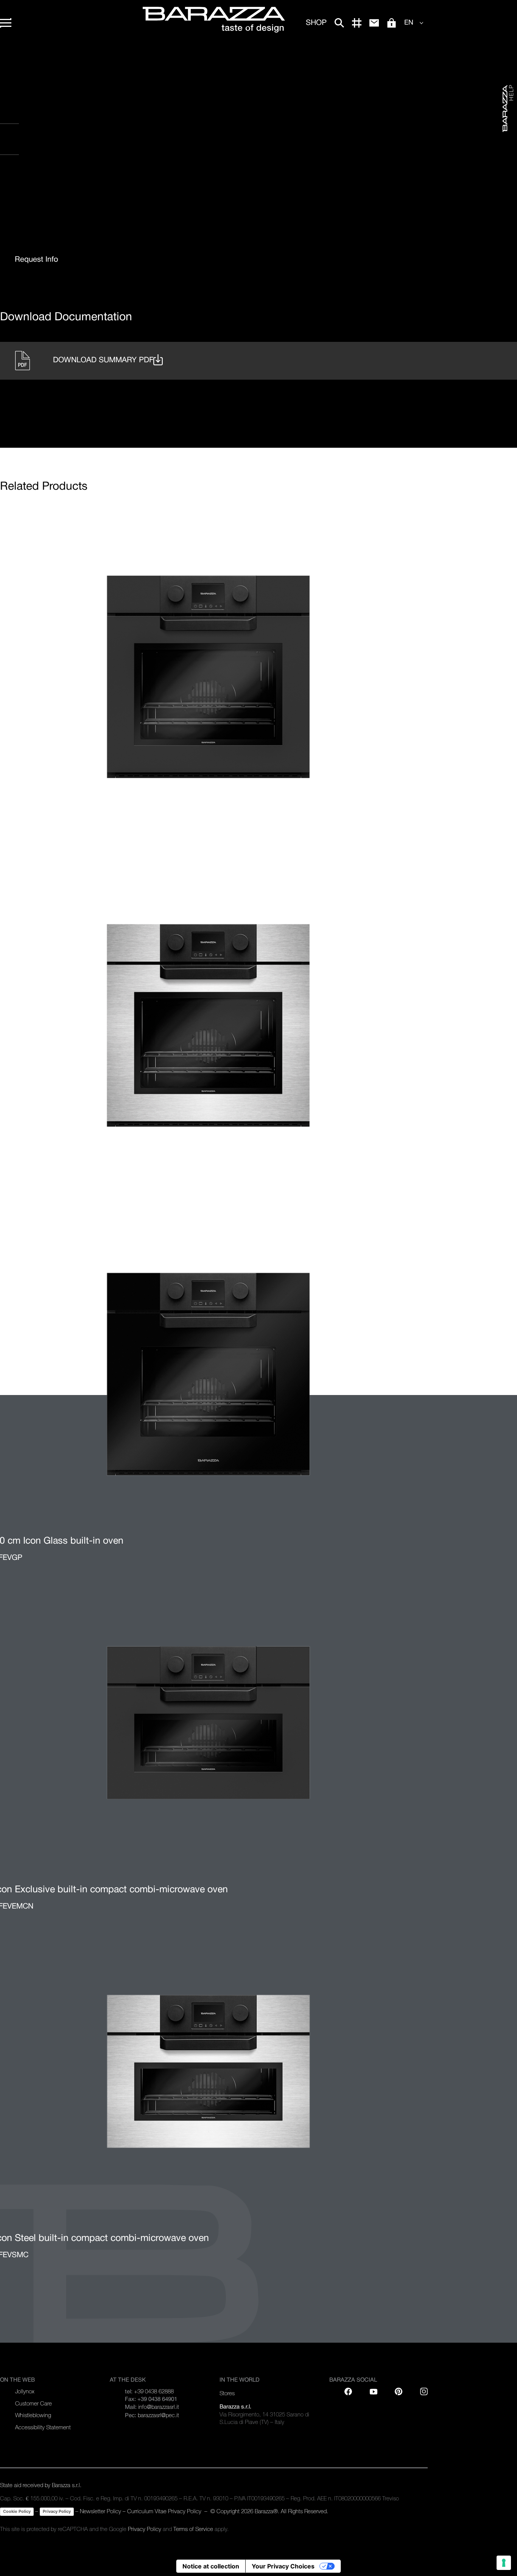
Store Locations (34, 148)
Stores (227, 2393)
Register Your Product (49, 117)
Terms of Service (193, 2529)
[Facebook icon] (34, 185)
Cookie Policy (17, 2511)
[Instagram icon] (81, 185)
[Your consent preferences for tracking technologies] (504, 2563)
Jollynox (25, 2391)
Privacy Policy (57, 2511)
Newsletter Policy (100, 2511)
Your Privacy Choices (283, 2566)
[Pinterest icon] (399, 2391)
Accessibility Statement (43, 2427)
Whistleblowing (33, 2415)
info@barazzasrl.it (159, 2407)
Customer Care (33, 2403)
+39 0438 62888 (154, 2391)
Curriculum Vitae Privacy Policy (164, 2511)
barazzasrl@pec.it (158, 2415)
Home (7, 57)
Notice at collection (211, 2566)
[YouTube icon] (374, 2391)
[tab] (36, 260)
